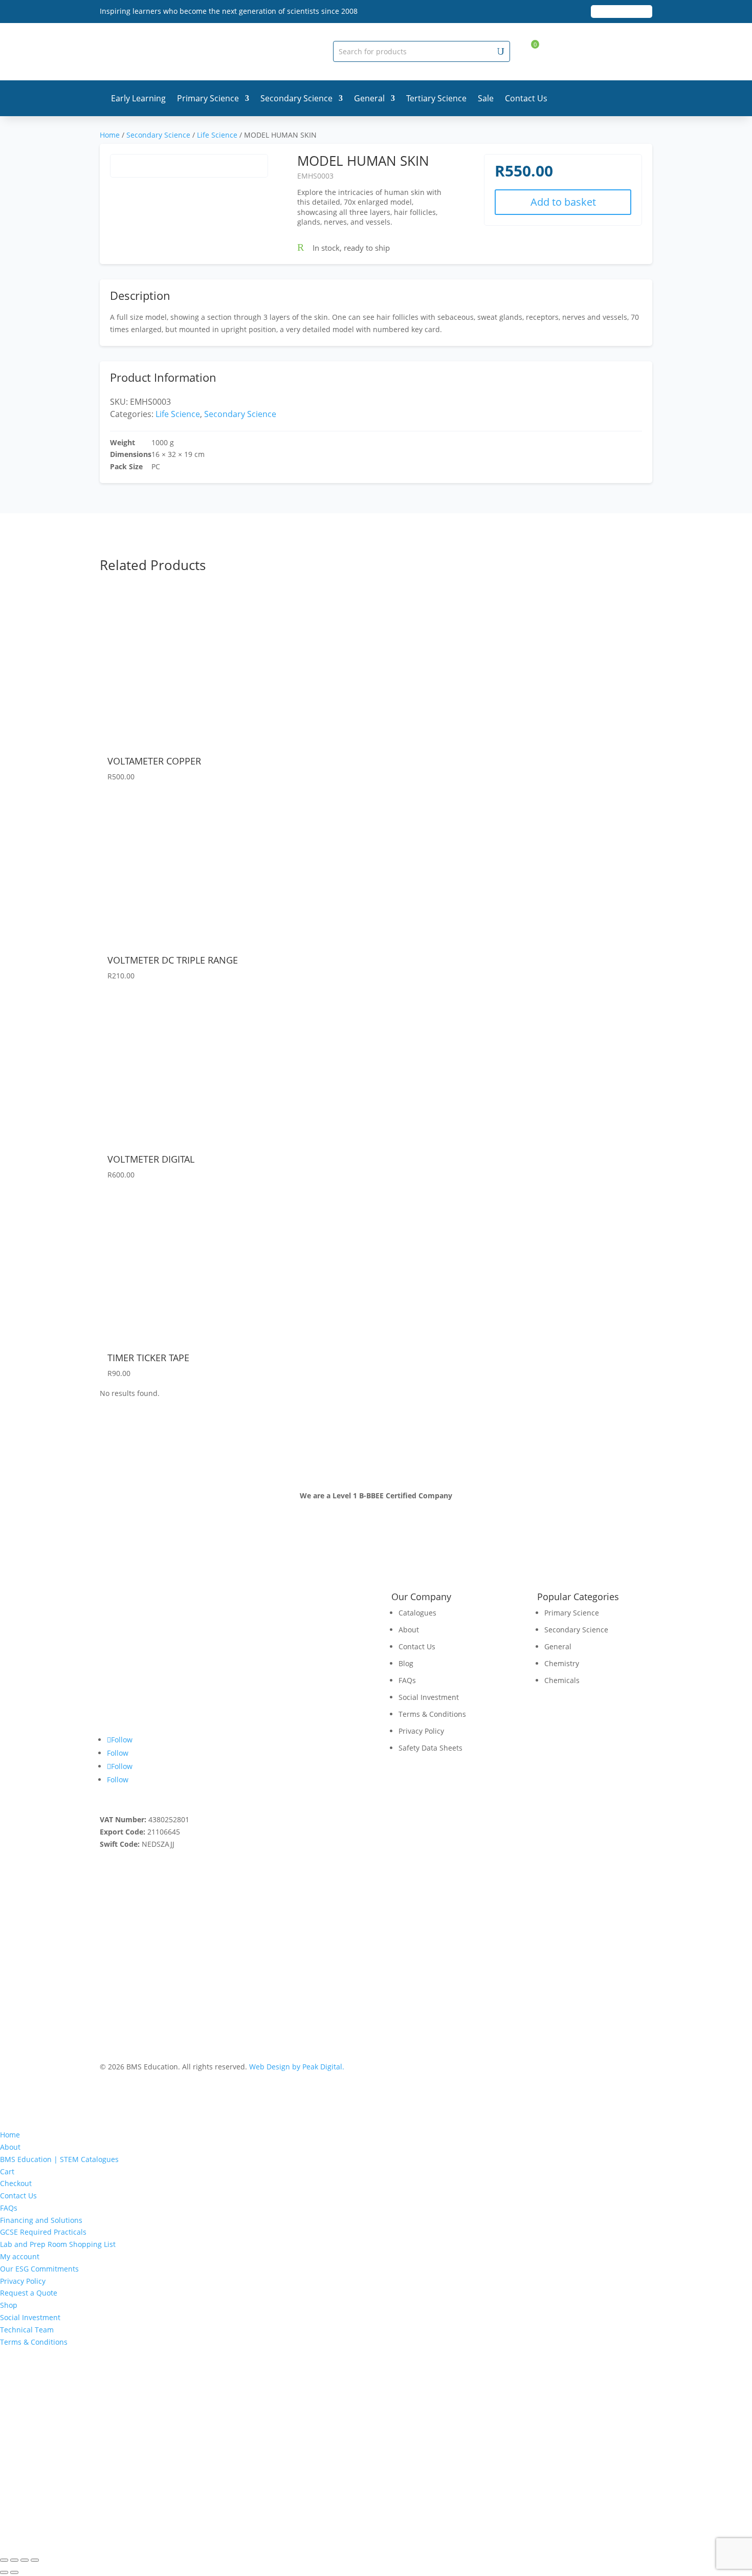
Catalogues (417, 1613)
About (409, 1630)
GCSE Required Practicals (43, 2232)
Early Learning (138, 98)
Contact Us (526, 98)
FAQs (407, 1680)
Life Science (217, 135)
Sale (486, 98)
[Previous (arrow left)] (4, 2572)
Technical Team (27, 2330)
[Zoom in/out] (4, 2560)
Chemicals (562, 1680)
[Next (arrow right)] (14, 2572)
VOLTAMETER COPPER (154, 761)
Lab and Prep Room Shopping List (58, 2244)
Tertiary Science (436, 98)
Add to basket (563, 202)
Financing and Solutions (41, 2220)
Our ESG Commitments (39, 2269)
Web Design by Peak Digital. (297, 2067)
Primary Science (208, 98)
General (369, 98)
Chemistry (562, 1663)
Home (110, 135)
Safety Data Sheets (430, 1748)
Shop (9, 2305)
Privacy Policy (421, 1731)
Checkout (16, 2183)
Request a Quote (29, 2293)
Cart (7, 2171)
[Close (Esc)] (35, 2560)
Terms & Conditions (432, 1714)
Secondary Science (296, 98)
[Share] (25, 2560)
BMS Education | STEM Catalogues (59, 2159)
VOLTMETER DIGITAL (151, 1159)
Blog (406, 1663)
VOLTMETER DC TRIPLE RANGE (173, 960)
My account (20, 2256)
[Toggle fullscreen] (14, 2560)
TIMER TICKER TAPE (148, 1358)
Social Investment (429, 1697)
